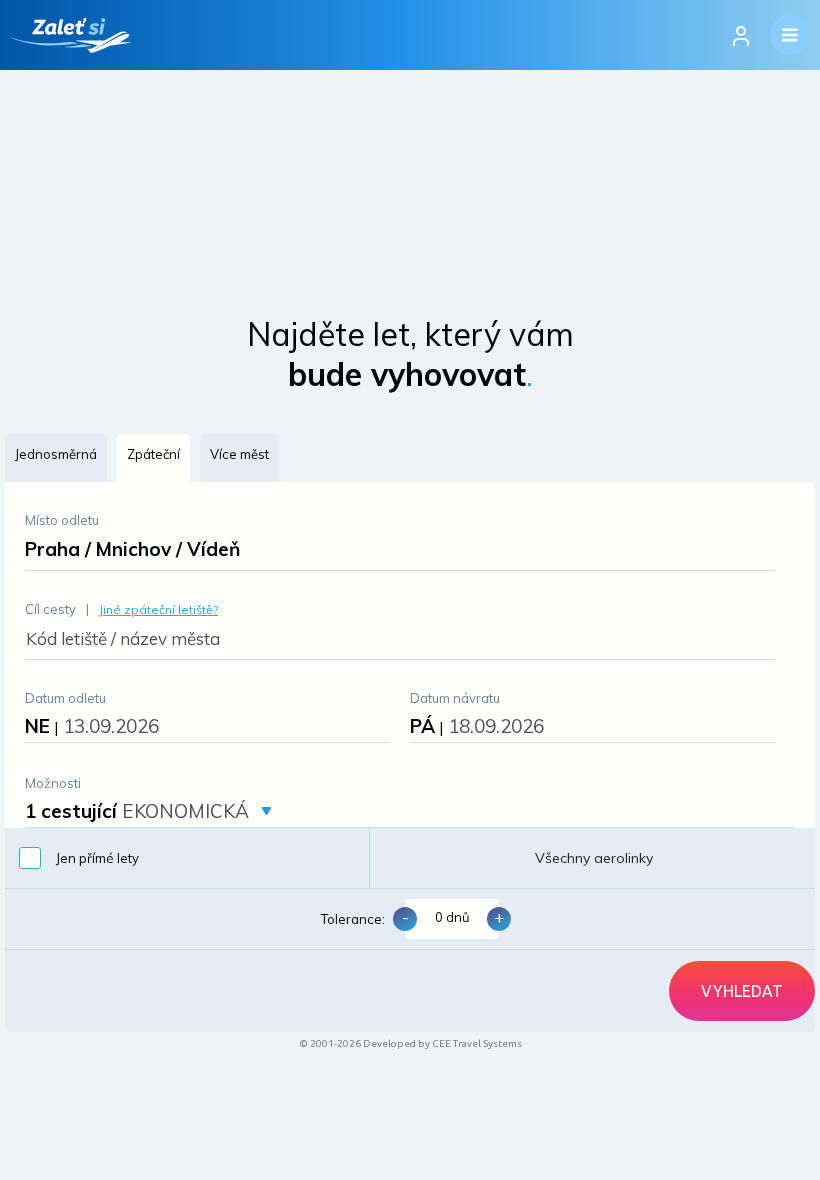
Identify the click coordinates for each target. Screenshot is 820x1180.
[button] (56, 458)
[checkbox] (187, 858)
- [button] (405, 917)
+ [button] (499, 917)
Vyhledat (742, 991)
